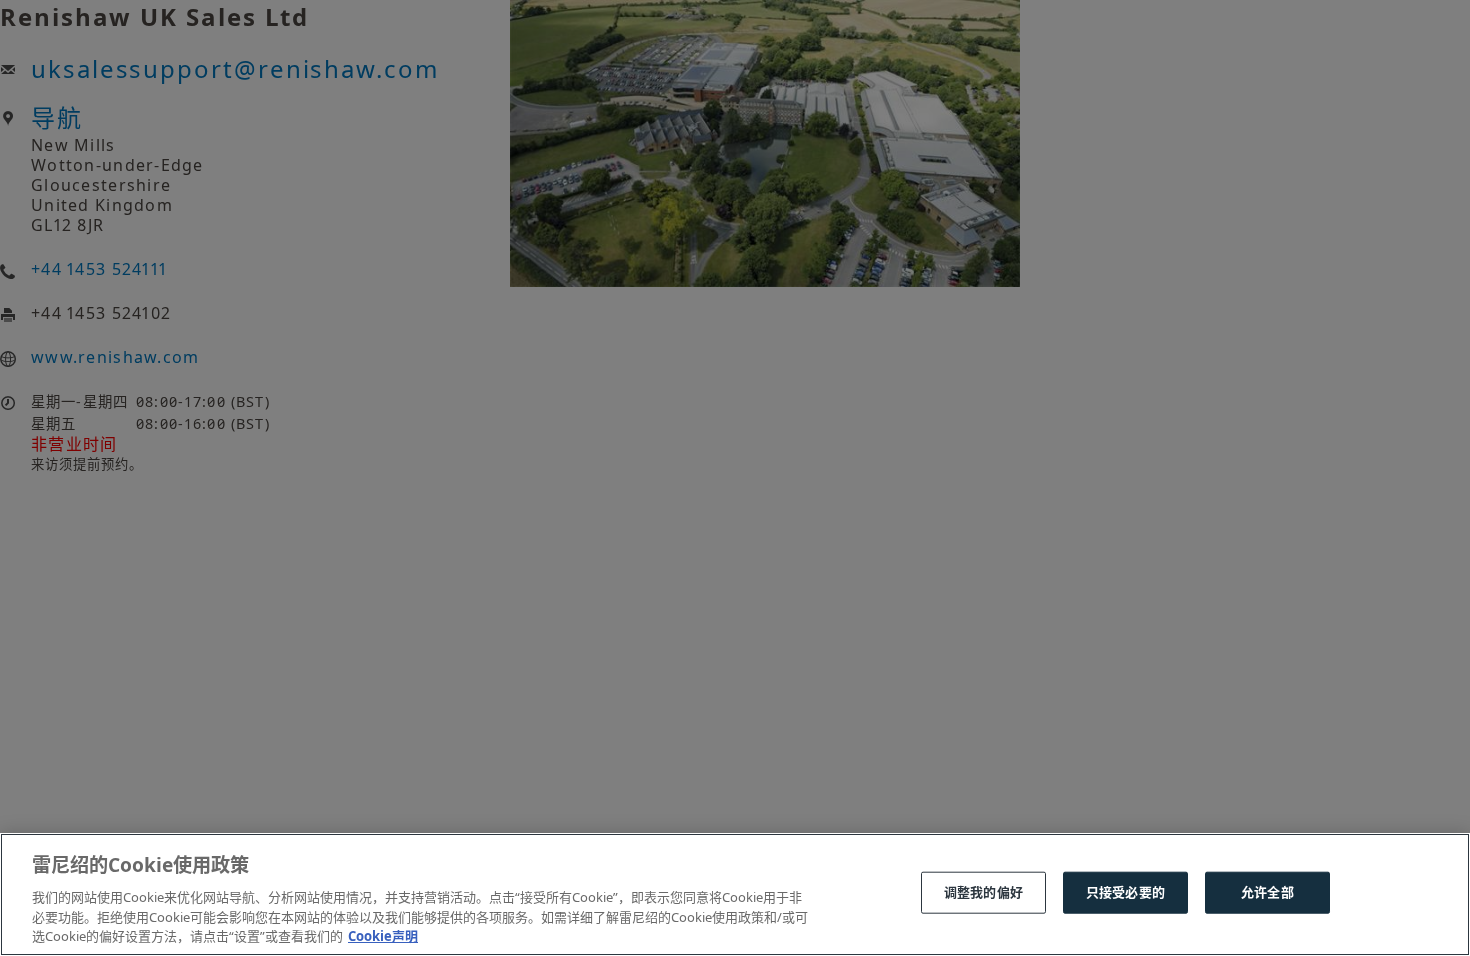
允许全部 (1267, 892)
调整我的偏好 (983, 892)
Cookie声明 (383, 935)
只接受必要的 (1125, 892)
